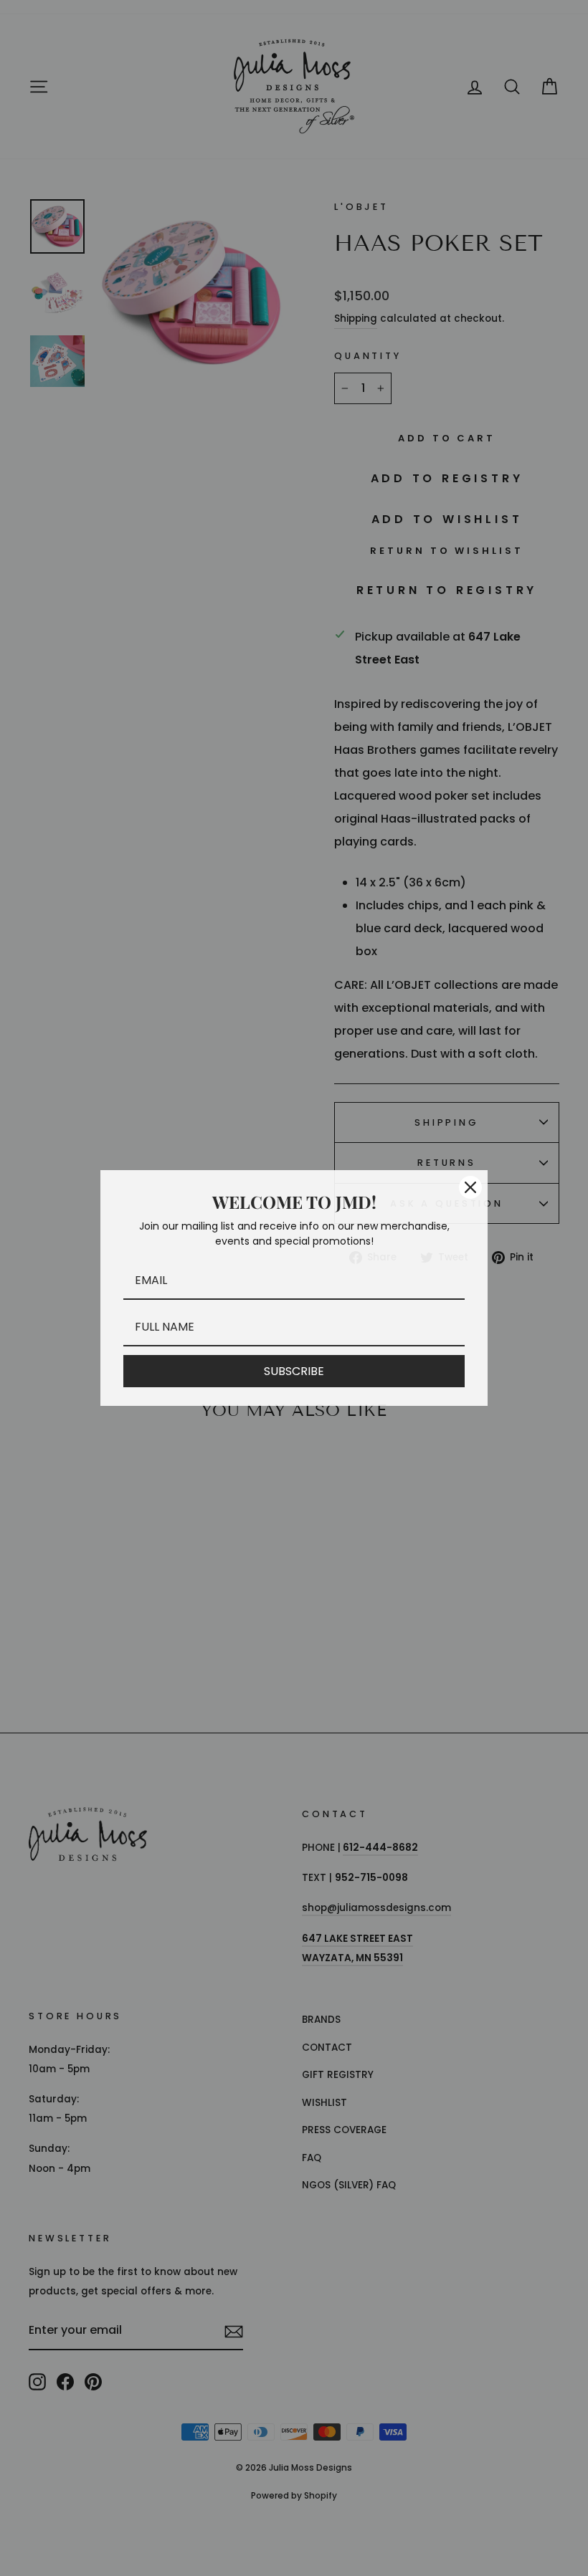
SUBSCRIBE (294, 1371)
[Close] (470, 1187)
